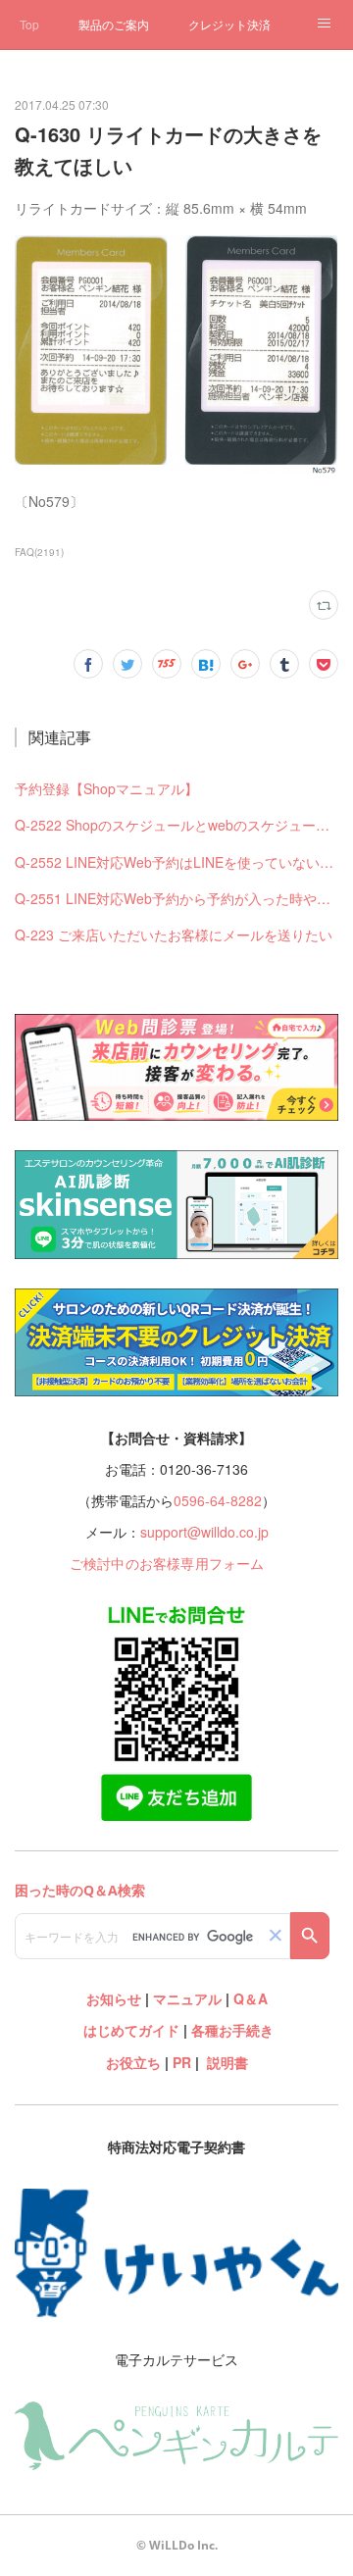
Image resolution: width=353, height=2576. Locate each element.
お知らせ (114, 1998)
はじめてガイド (129, 2030)
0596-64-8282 (218, 1500)
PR (182, 2062)
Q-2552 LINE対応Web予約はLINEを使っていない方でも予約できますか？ (177, 862)
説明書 (227, 2062)
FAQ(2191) (39, 552)
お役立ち (133, 2062)
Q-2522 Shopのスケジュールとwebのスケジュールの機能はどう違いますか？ (177, 825)
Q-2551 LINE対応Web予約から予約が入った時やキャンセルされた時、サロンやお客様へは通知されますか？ (177, 898)
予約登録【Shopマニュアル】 (106, 788)
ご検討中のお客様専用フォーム (167, 1563)
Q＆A (251, 1998)
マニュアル (187, 1998)
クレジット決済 (229, 24)
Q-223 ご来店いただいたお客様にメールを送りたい (174, 934)
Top (29, 24)
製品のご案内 (114, 24)
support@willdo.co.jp (204, 1532)
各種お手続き (232, 2030)
